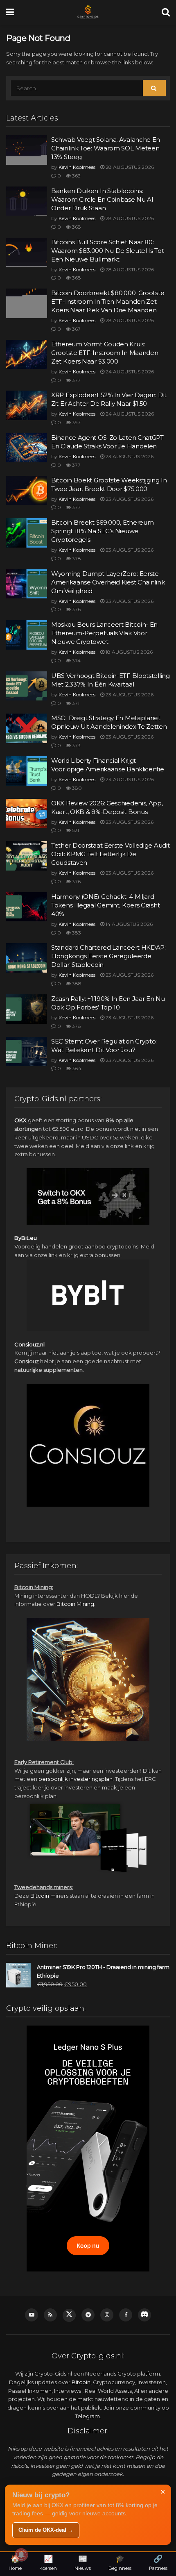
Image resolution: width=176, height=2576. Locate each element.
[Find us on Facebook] (126, 2315)
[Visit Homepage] (88, 12)
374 (76, 660)
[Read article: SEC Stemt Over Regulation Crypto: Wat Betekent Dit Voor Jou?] (27, 1052)
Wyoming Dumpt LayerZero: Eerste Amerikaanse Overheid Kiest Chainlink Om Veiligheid (108, 582)
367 (76, 329)
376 (76, 609)
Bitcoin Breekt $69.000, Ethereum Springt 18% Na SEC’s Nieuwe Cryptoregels (102, 531)
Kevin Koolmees (77, 167)
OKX (20, 1120)
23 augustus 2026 (129, 456)
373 (76, 745)
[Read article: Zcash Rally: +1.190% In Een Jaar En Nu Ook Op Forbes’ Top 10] (27, 1009)
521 (75, 830)
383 (76, 933)
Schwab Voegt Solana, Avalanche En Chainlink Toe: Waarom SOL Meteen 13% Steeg (106, 148)
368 (76, 227)
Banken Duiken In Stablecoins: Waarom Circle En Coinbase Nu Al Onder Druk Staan (102, 199)
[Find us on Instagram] (107, 2315)
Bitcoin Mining (75, 1604)
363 (76, 176)
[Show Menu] (10, 12)
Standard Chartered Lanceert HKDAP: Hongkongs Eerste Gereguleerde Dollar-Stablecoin (108, 956)
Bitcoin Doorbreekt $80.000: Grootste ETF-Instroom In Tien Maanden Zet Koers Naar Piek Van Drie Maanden (108, 301)
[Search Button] (166, 12)
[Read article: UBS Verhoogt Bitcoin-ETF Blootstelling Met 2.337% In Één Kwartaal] (27, 686)
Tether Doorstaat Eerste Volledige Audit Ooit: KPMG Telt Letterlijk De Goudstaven (110, 854)
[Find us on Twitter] (69, 2315)
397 (76, 422)
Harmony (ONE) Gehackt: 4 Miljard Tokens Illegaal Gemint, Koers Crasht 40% (105, 905)
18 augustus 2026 (129, 652)
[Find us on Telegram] (88, 2315)
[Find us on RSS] (50, 2315)
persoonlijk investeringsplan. (76, 1779)
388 (76, 983)
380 (76, 788)
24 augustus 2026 (129, 372)
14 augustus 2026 (129, 924)
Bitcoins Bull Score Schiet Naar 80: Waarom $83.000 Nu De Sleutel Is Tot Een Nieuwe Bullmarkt (108, 251)
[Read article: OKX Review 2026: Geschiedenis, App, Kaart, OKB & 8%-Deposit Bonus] (27, 814)
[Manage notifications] (21, 2555)
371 (75, 703)
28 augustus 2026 (129, 167)
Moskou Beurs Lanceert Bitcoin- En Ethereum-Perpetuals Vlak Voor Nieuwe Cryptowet (104, 633)
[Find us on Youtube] (32, 2315)
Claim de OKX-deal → (46, 2530)
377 (76, 380)
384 (76, 1068)
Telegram (87, 2416)
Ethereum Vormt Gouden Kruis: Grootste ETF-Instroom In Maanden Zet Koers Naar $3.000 (105, 353)
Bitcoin (40, 1896)
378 (76, 558)
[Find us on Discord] (144, 2315)
